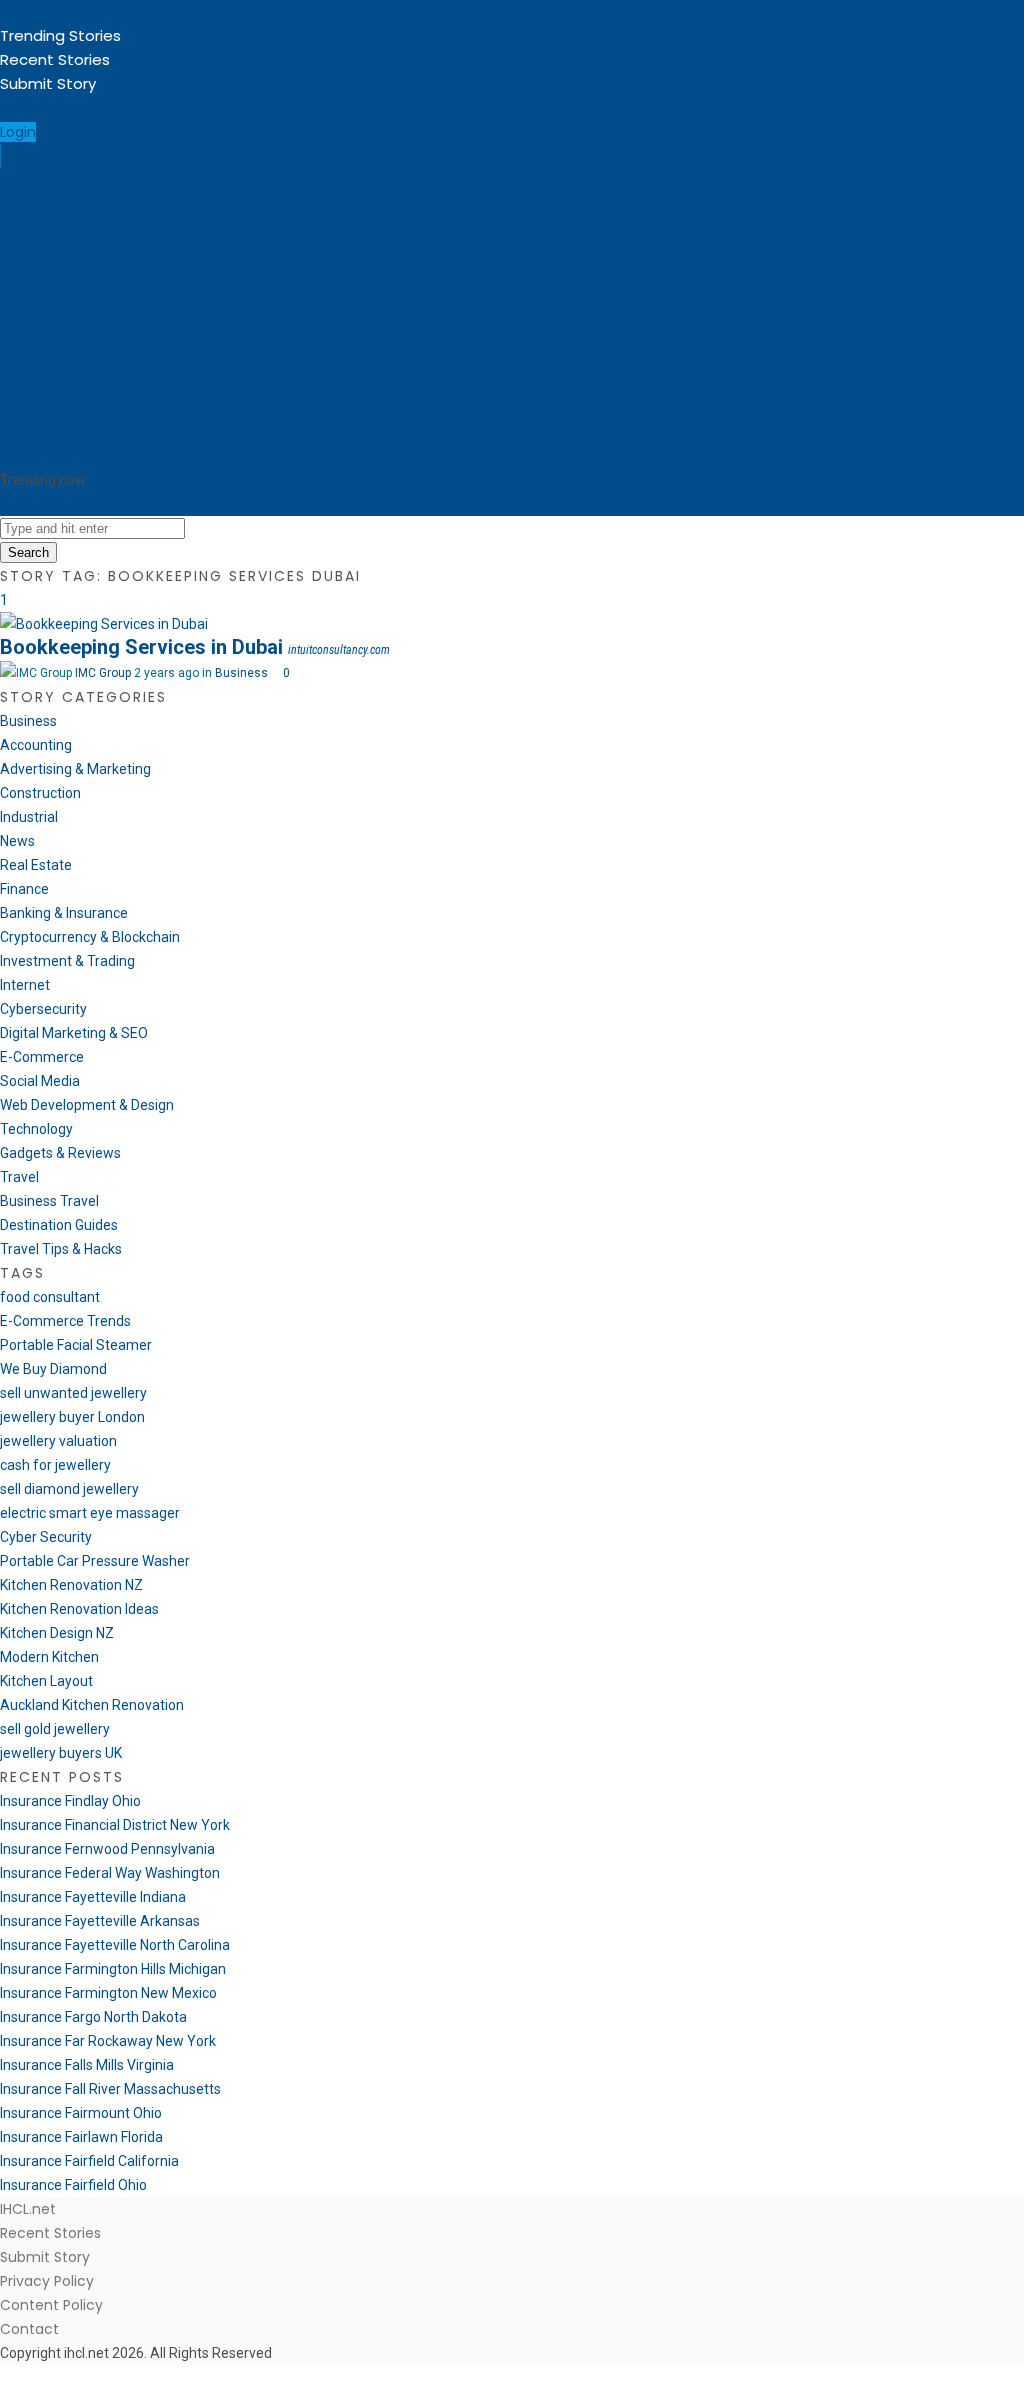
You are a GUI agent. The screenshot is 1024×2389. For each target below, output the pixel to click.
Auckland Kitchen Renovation (92, 1705)
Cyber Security (46, 1537)
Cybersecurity (43, 1009)
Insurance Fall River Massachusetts (110, 2089)
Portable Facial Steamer (76, 1345)
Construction (40, 793)
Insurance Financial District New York (115, 1825)
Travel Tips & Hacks (61, 1249)
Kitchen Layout (46, 1681)
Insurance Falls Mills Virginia (87, 2065)
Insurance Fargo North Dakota (93, 2017)
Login (18, 132)
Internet (25, 985)
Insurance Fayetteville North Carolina (115, 1945)
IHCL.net (28, 2209)
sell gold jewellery (55, 1729)
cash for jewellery (55, 1465)
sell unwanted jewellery (73, 1393)
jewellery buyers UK (61, 1753)
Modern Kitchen (49, 1657)
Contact (29, 2329)
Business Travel (49, 1201)
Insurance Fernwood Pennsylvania (107, 1849)
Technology (36, 1129)
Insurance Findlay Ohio (70, 1801)
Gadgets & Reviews (60, 1153)
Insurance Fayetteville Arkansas (100, 1921)
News (17, 841)
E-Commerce (42, 1057)
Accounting (36, 745)
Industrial (29, 817)
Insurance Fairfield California (89, 2161)
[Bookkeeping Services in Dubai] (104, 624)
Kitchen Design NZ (57, 1633)
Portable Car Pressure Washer (95, 1561)
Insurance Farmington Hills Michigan (113, 1969)
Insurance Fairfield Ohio (73, 2185)
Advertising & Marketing (75, 769)
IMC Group (103, 673)
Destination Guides (59, 1225)
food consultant (50, 1297)
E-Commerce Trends (65, 1321)
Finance (24, 889)
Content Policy (51, 2305)
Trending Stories (60, 35)
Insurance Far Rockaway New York (108, 2041)
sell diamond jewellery (69, 1489)
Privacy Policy (47, 2281)
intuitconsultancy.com (339, 650)
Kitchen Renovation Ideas (79, 1609)
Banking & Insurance (64, 913)
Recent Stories (55, 59)
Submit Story (48, 83)
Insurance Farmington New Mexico (108, 1993)
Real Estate (36, 865)
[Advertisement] (512, 318)
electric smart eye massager (90, 1513)
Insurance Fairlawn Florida (81, 2137)
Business (241, 673)
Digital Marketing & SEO (74, 1033)
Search (28, 552)
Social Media (40, 1081)
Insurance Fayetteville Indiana (93, 1897)
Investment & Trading (67, 961)
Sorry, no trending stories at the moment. (137, 504)
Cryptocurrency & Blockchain (90, 937)
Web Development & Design (87, 1105)
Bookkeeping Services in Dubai (141, 647)
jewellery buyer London (72, 1417)
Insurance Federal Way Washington (110, 1873)
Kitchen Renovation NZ (71, 1585)
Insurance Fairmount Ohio (81, 2113)
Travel (19, 1177)
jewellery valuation (58, 1441)
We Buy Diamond (53, 1369)
